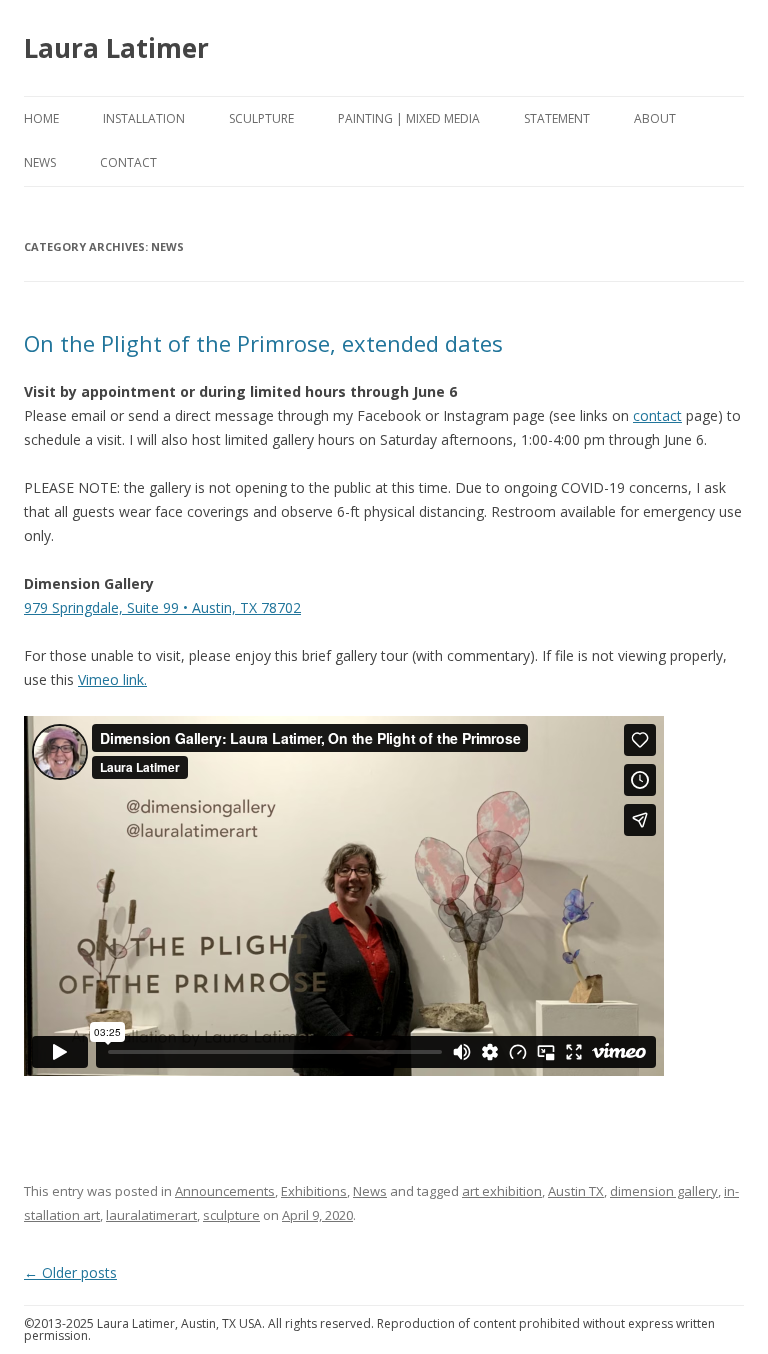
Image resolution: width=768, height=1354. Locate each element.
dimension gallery (664, 1191)
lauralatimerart (151, 1215)
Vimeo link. (112, 679)
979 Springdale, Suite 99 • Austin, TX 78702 (162, 607)
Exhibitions (314, 1191)
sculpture (231, 1215)
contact (657, 415)
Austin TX (576, 1191)
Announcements (225, 1191)
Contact (128, 162)
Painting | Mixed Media (409, 118)
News (40, 162)
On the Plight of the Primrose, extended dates (263, 343)
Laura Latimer (116, 48)
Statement (557, 118)
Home (41, 118)
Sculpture (261, 118)
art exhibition (502, 1191)
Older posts (70, 1272)
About (655, 118)
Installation (144, 118)
